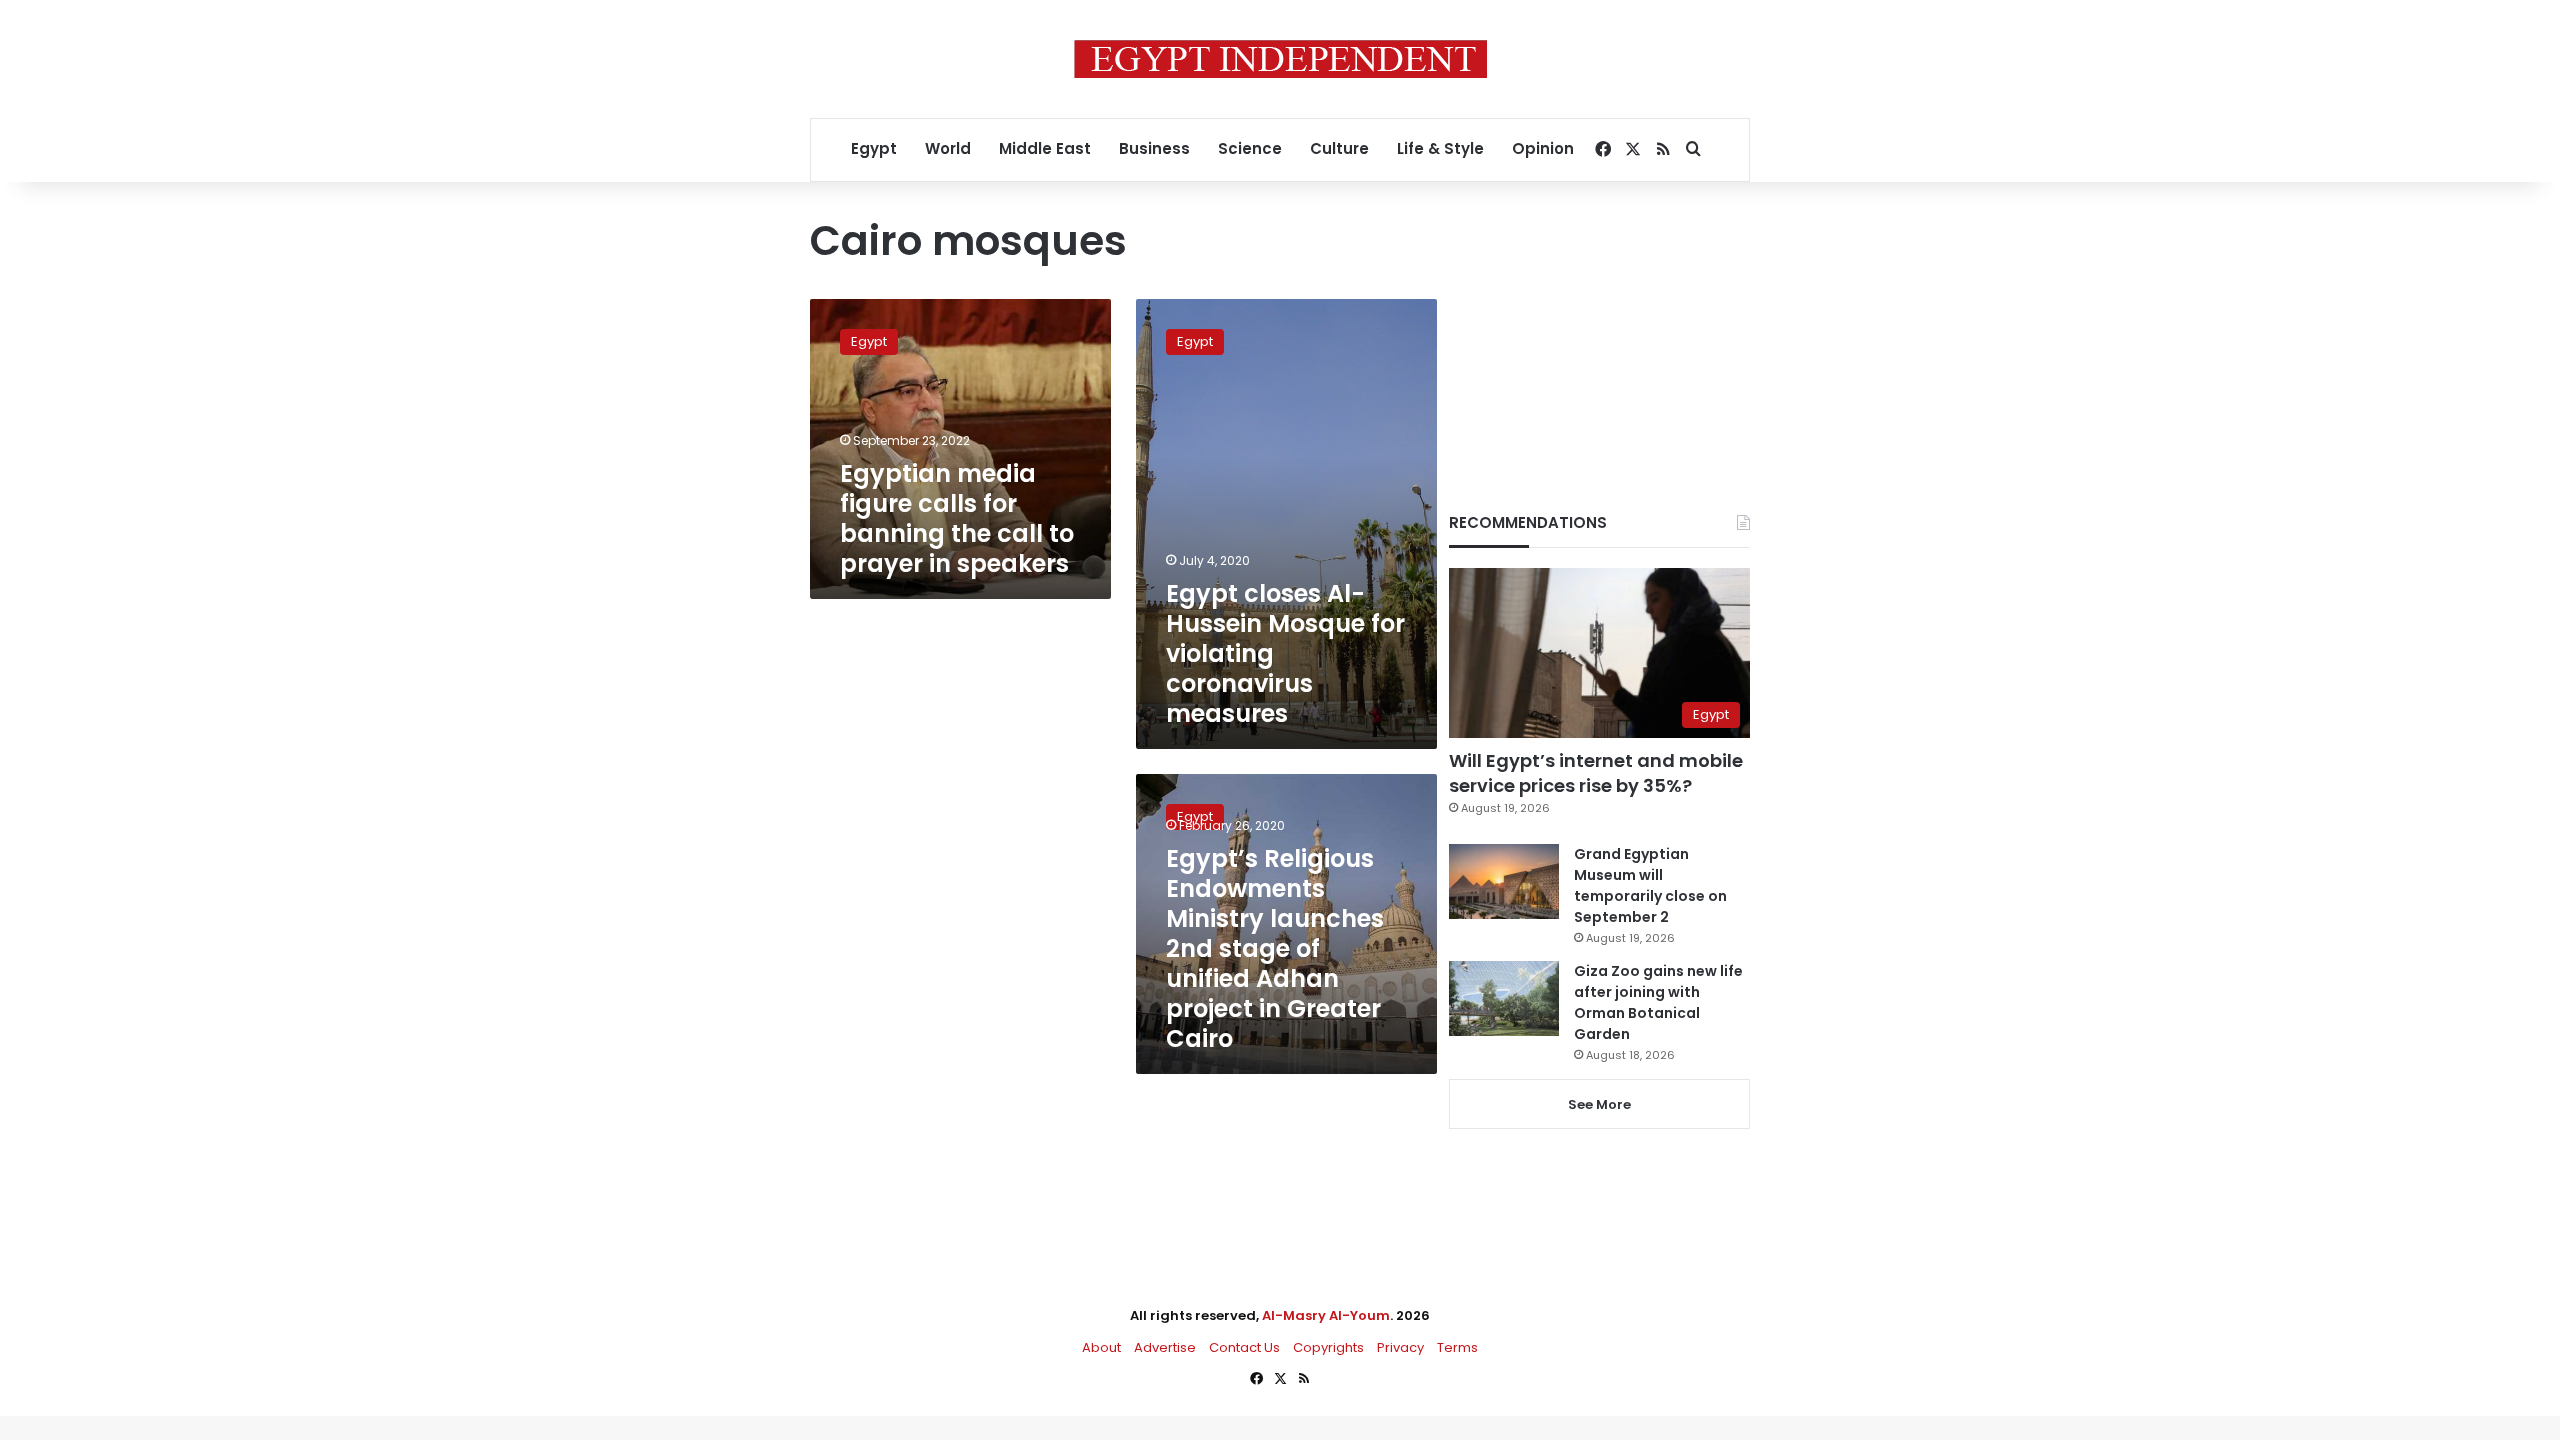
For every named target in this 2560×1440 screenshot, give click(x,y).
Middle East (1045, 148)
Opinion (1543, 148)
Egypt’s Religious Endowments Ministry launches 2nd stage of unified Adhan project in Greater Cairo (1275, 948)
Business (1154, 148)
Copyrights (1328, 1347)
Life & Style (1440, 148)
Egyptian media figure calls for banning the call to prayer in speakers (957, 518)
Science (1250, 148)
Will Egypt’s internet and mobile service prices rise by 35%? (1596, 773)
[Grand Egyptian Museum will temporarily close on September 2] (1504, 881)
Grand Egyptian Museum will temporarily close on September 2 (1650, 885)
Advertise (1165, 1347)
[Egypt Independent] (1280, 59)
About (1101, 1347)
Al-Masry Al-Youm (1326, 1315)
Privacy (1400, 1347)
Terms (1457, 1347)
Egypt (874, 148)
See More (1599, 1104)
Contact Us (1244, 1347)
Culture (1339, 148)
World (948, 148)
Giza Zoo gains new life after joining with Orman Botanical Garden (1658, 1002)
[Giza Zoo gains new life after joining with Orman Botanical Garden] (1504, 998)
